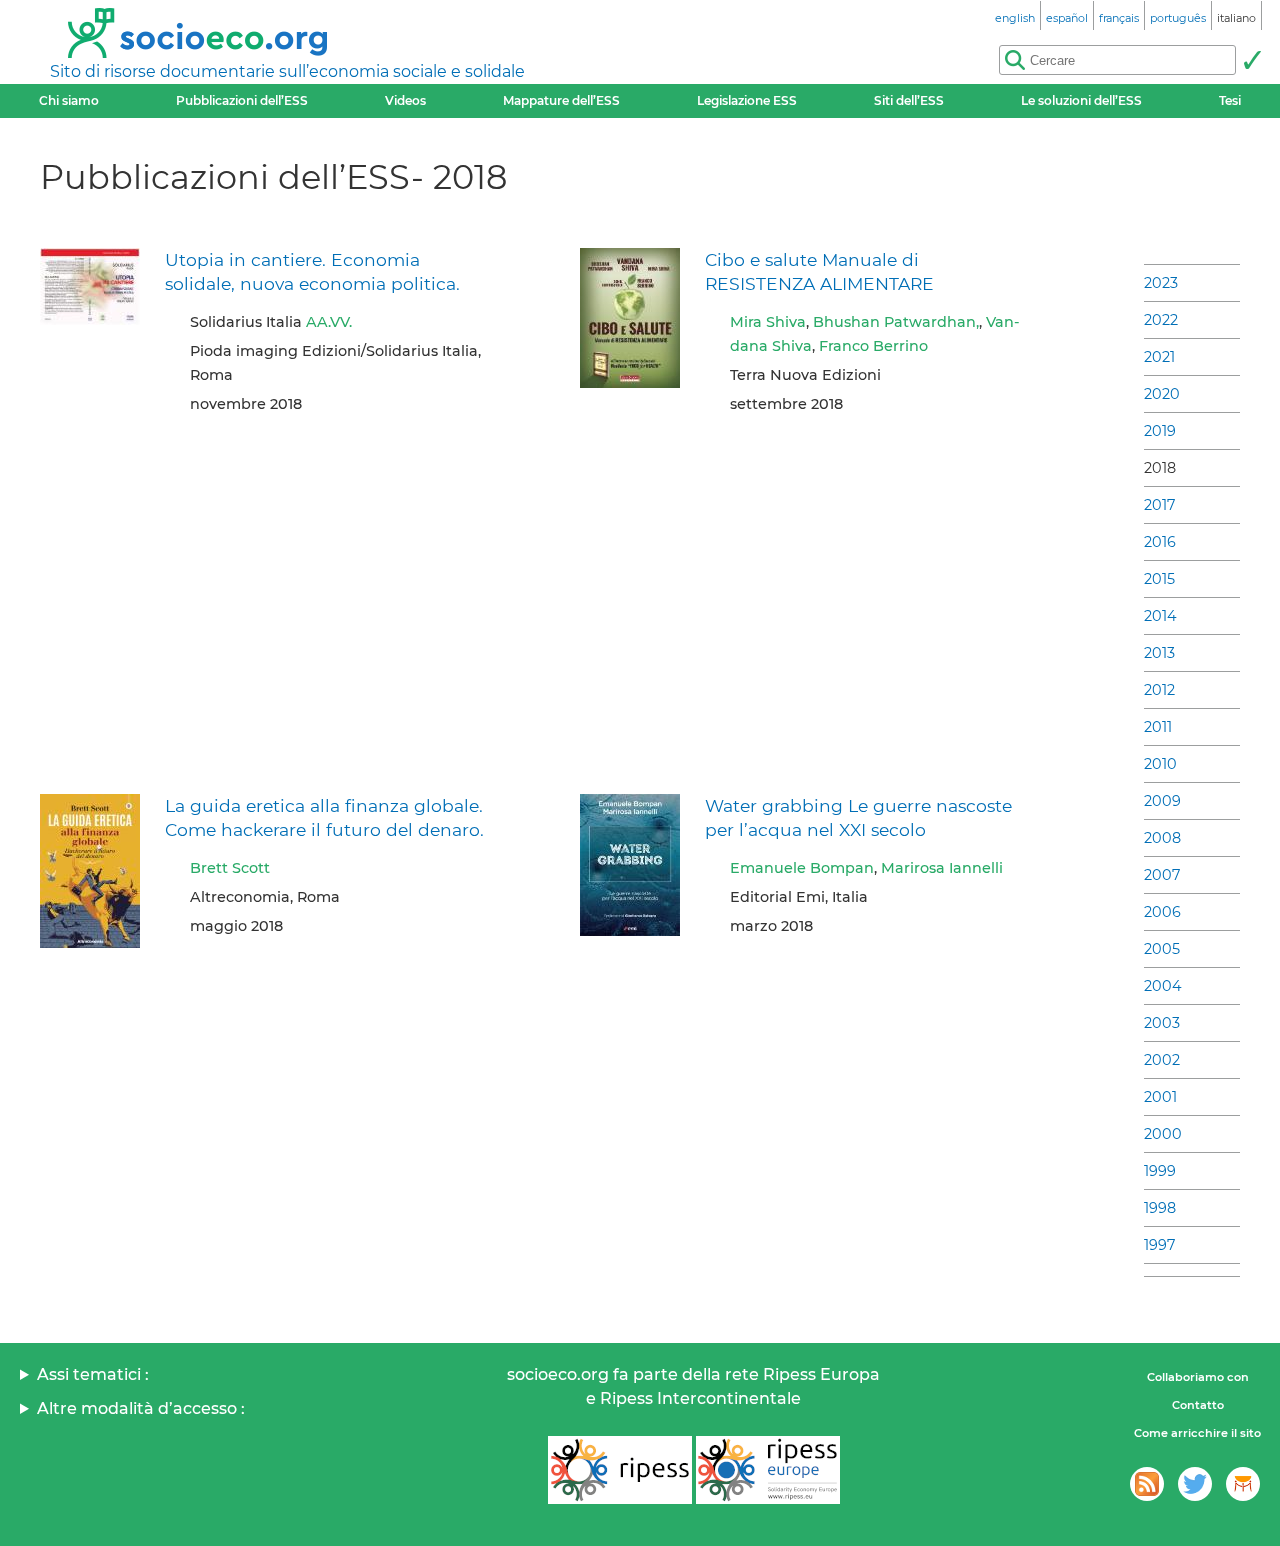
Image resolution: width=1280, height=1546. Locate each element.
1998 (1160, 1208)
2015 (1159, 579)
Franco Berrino (873, 346)
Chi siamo (69, 100)
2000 (1163, 1134)
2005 (1162, 949)
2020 (1162, 394)
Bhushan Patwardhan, (896, 322)
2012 (1159, 690)
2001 (1160, 1097)
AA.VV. (329, 322)
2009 (1162, 801)
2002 (1162, 1060)
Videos (405, 100)
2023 (1161, 283)
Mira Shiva (768, 322)
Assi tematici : (93, 1374)
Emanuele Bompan (802, 868)
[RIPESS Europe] (768, 1470)
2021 (1159, 357)
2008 (1162, 838)
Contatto (1198, 1405)
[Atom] (1147, 1484)
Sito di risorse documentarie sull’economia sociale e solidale (287, 71)
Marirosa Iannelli (942, 868)
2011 (1158, 727)
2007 (1162, 875)
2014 (1160, 616)
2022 (1161, 320)
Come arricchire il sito (1197, 1433)
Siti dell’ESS (909, 100)
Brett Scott (230, 868)
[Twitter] (1195, 1484)
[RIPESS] (620, 1470)
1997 (1159, 1245)
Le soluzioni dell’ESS (1081, 100)
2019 (1160, 431)
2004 (1163, 986)
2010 (1160, 764)
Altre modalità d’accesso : (141, 1408)
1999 (1160, 1171)
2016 (1160, 542)
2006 (1162, 912)
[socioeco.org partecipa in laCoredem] (1243, 1484)
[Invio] (1252, 60)
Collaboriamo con (1198, 1377)
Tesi (1230, 100)
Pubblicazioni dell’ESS (242, 100)
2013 (1159, 653)
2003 (1162, 1023)
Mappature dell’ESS (561, 100)
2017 (1159, 505)
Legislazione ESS (747, 100)
